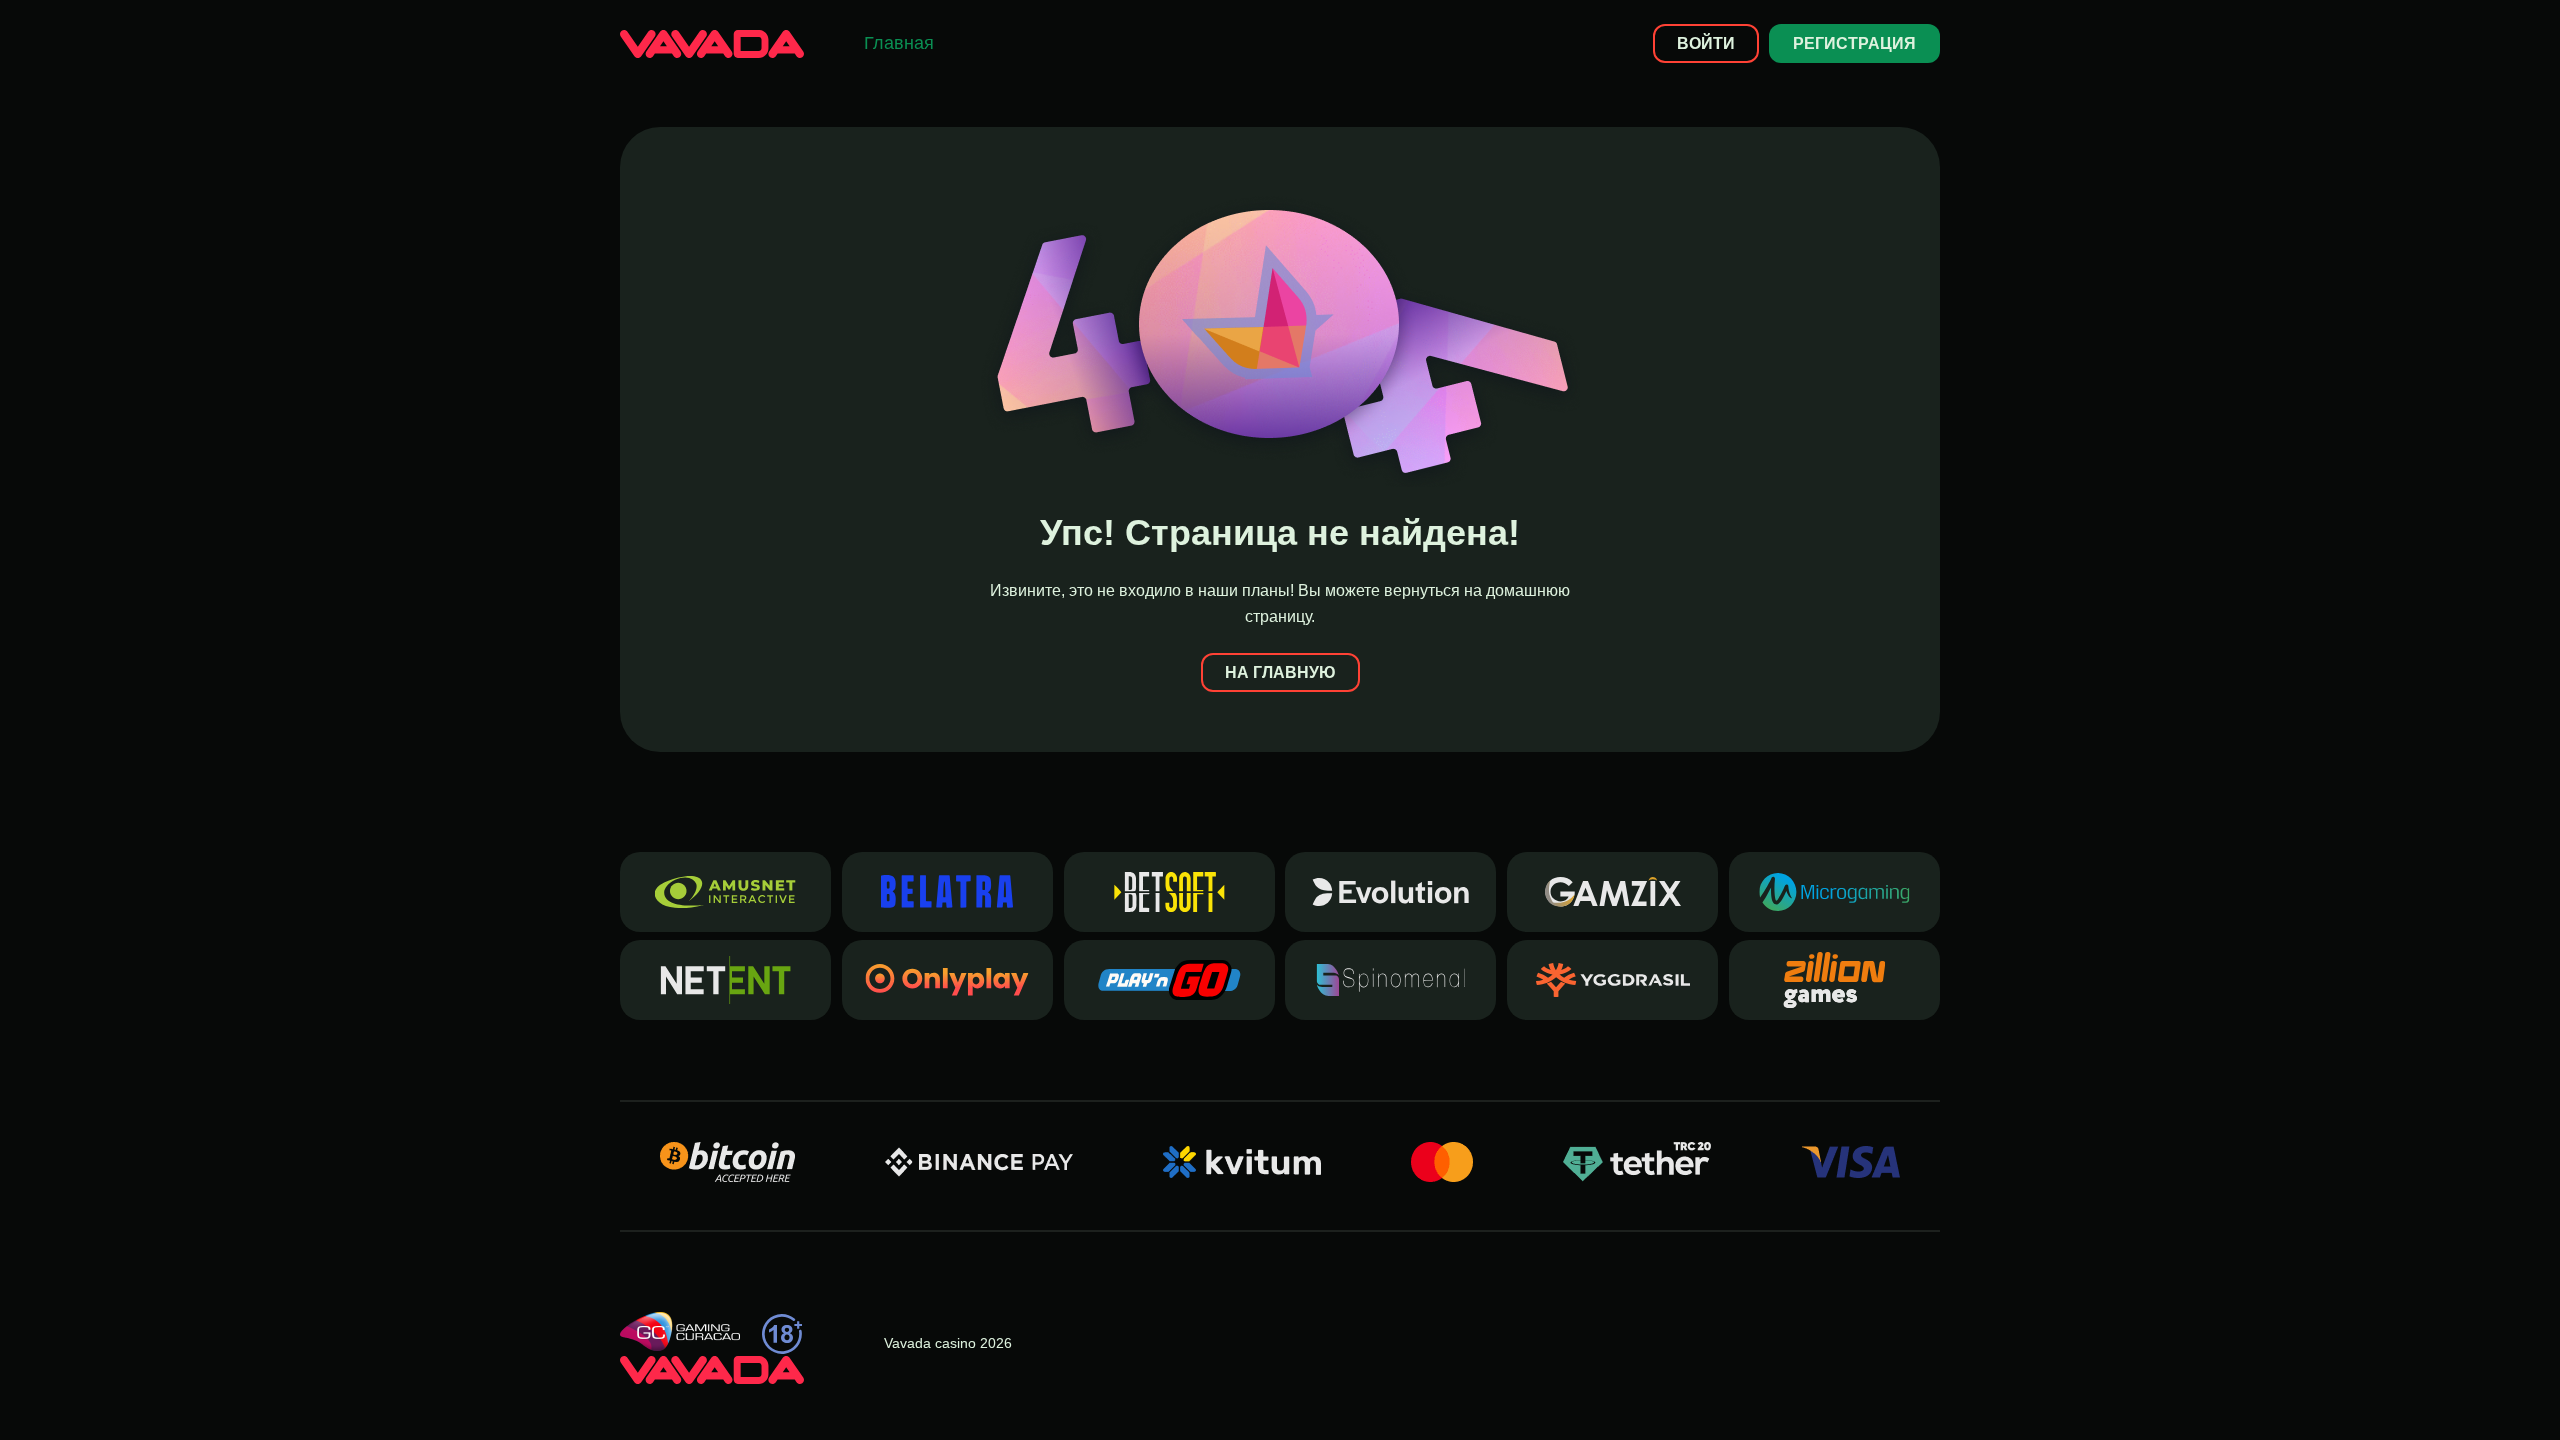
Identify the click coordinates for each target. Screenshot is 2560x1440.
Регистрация (1854, 43)
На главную (1280, 672)
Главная (899, 43)
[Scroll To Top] (1976, 1389)
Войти (1706, 43)
